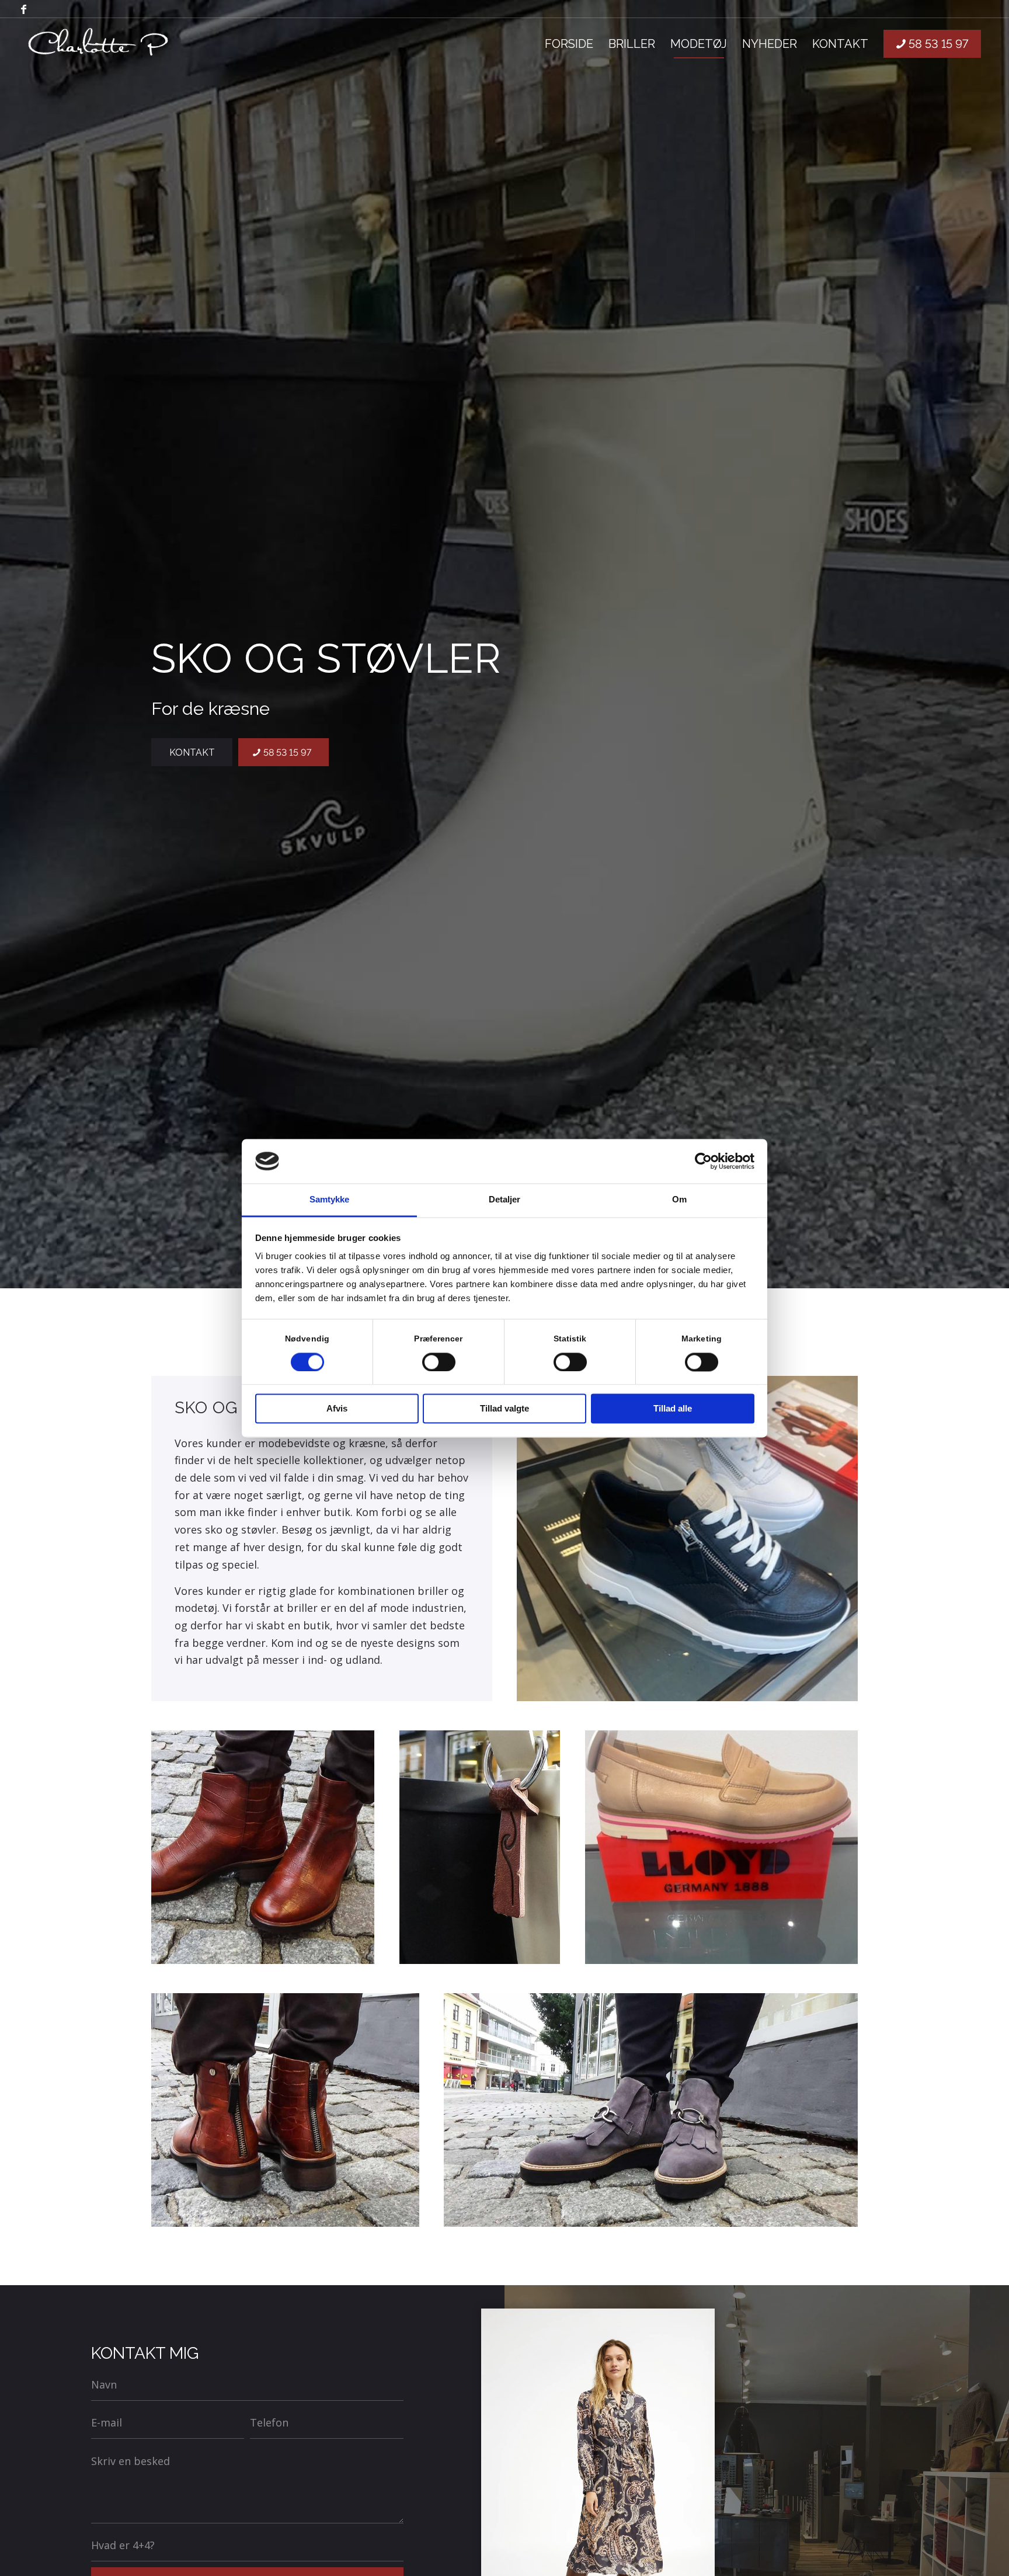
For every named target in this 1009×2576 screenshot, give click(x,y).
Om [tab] (679, 1200)
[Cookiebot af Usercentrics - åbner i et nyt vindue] (703, 1161)
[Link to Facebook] (24, 9)
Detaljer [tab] (505, 1200)
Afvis (337, 1409)
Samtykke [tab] (330, 1200)
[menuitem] (569, 44)
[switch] (439, 1362)
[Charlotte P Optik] (99, 44)
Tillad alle (673, 1409)
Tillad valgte (505, 1409)
